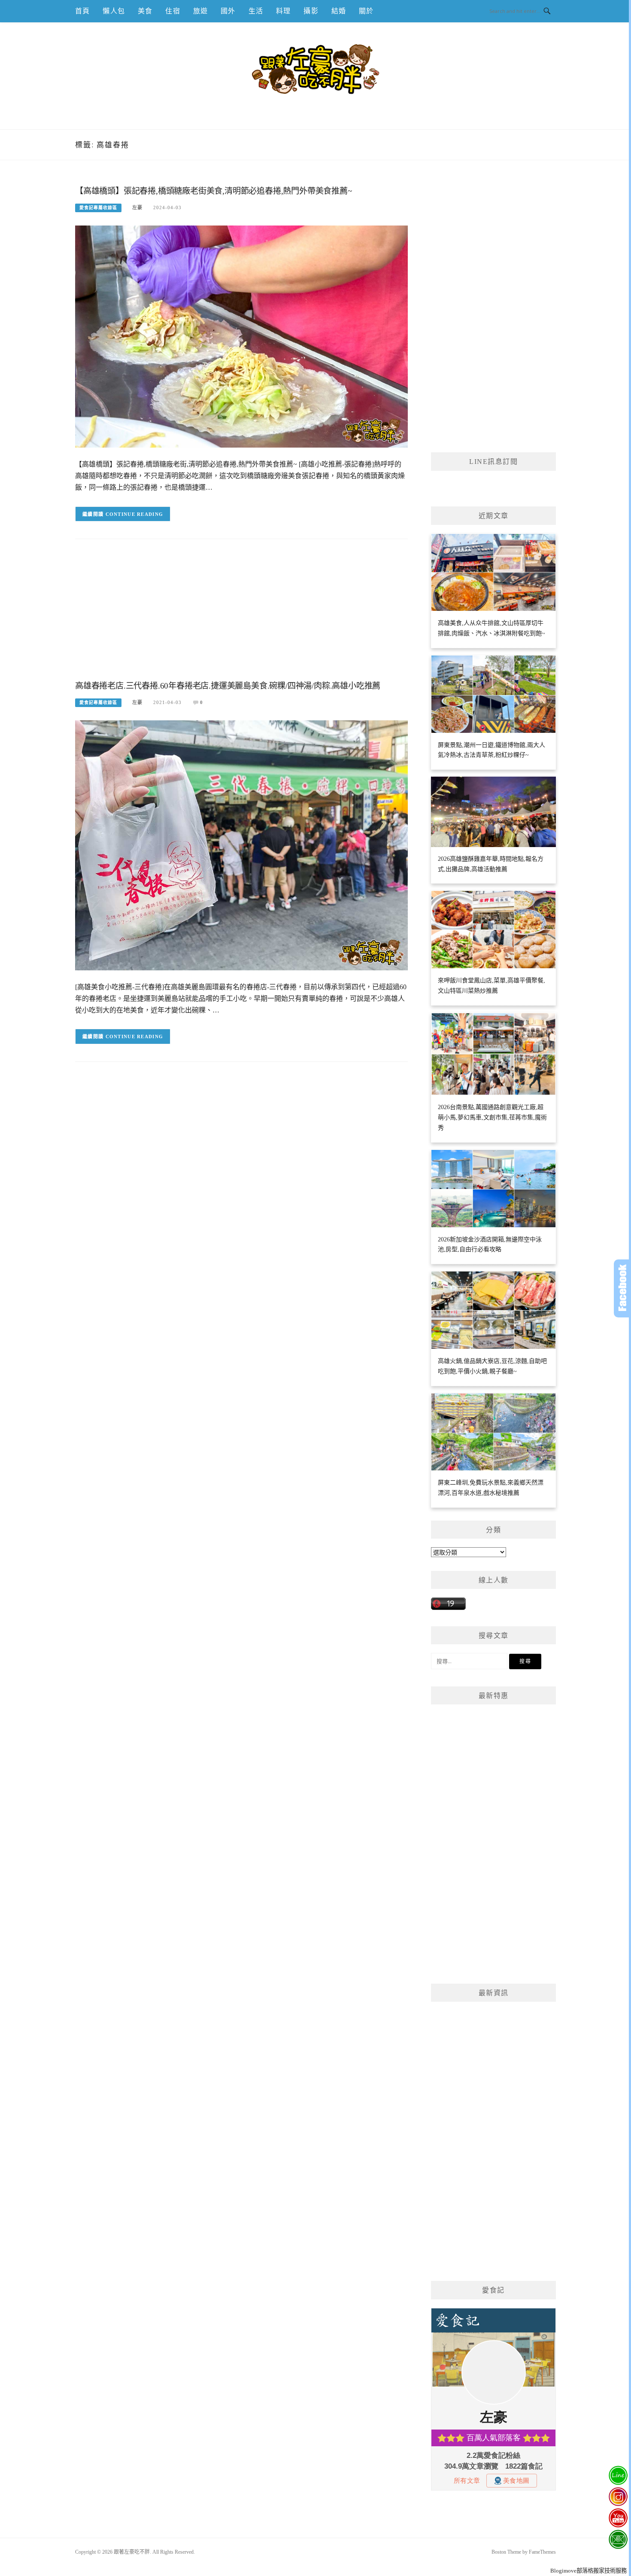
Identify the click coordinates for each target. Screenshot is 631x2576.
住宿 (173, 11)
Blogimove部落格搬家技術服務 (589, 2571)
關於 (366, 11)
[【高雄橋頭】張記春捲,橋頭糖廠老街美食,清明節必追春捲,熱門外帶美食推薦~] (241, 336)
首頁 (82, 11)
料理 (283, 11)
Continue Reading (135, 514)
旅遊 (200, 11)
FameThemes (542, 2552)
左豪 (137, 207)
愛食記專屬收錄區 (98, 208)
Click (622, 1288)
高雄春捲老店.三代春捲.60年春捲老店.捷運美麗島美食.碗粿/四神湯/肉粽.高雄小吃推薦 (228, 686)
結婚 (339, 11)
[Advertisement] (241, 616)
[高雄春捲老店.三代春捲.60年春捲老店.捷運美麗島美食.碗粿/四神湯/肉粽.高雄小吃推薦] (241, 845)
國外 (228, 11)
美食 (145, 11)
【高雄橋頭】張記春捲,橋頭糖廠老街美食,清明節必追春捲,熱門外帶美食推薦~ (214, 191)
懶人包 (114, 11)
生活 (256, 11)
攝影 (311, 11)
